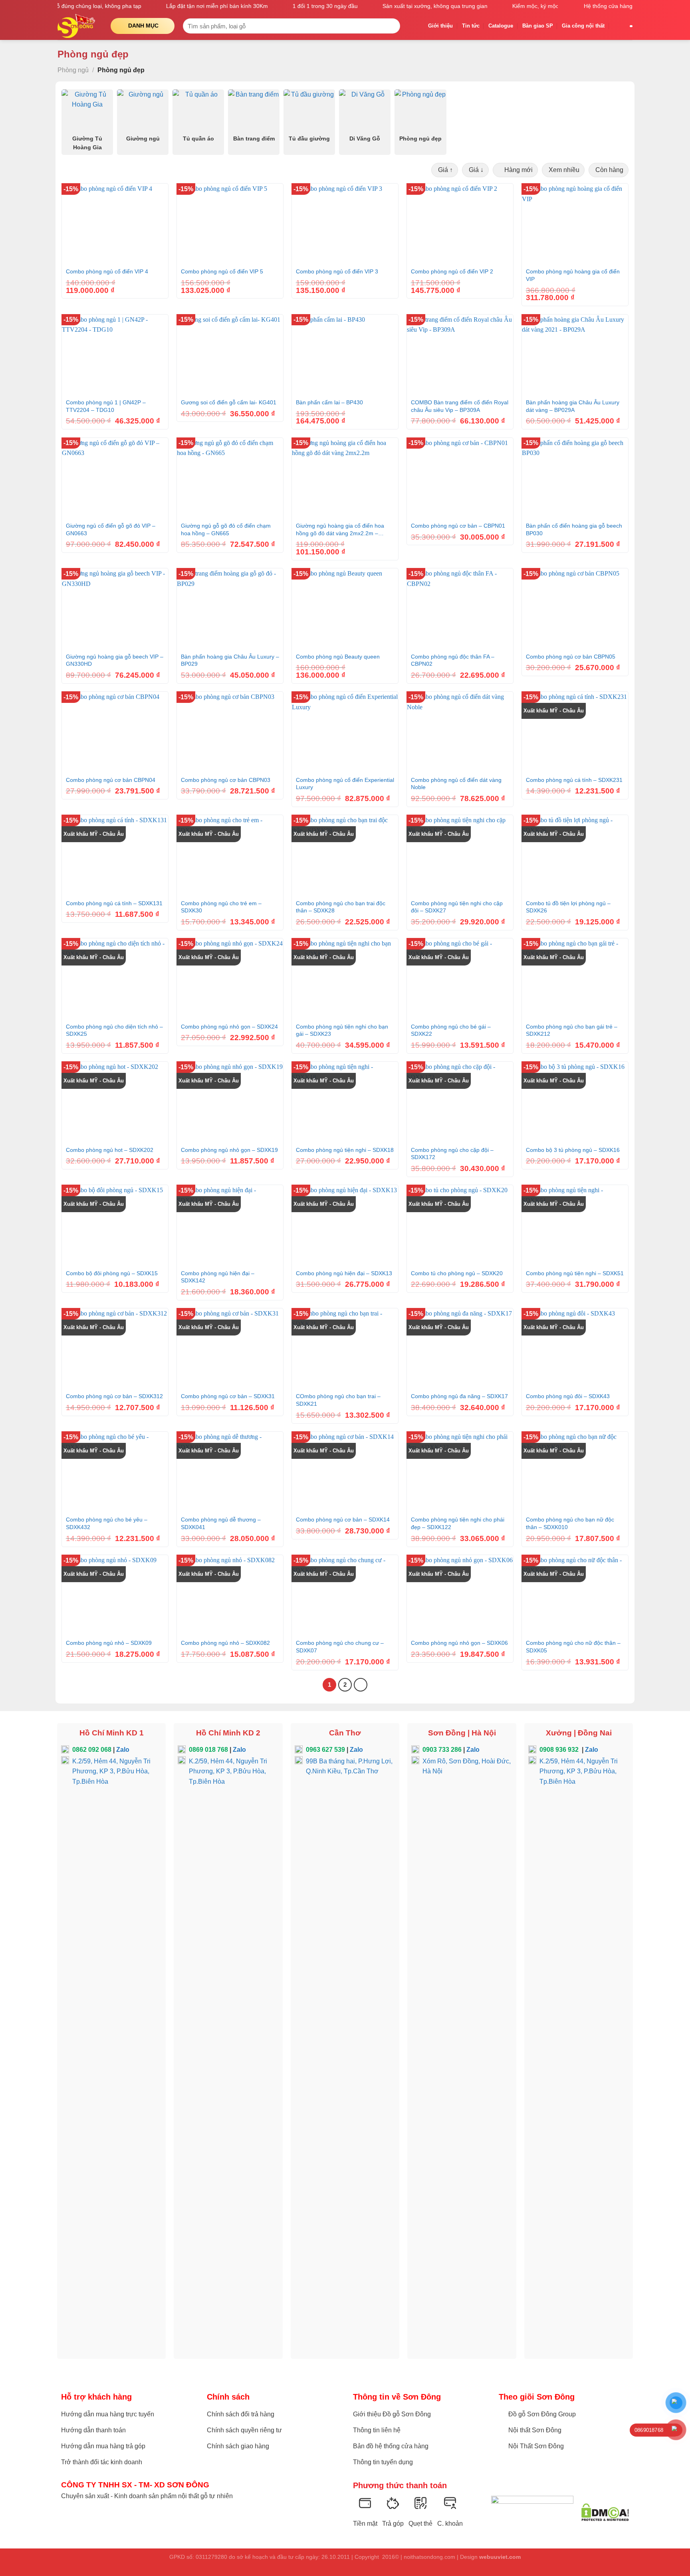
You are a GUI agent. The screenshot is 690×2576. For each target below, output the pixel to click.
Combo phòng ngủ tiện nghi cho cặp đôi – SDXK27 (457, 907)
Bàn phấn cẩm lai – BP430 (329, 402)
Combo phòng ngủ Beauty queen (338, 657)
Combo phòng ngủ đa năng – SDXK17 (459, 1396)
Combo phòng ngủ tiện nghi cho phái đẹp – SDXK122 (458, 1523)
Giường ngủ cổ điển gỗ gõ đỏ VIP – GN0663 (111, 529)
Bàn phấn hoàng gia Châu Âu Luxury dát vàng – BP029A (573, 406)
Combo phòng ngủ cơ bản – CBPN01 (458, 526)
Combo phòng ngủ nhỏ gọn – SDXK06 (459, 1643)
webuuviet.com (500, 2557)
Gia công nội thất (583, 26)
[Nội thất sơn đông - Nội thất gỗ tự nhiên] (78, 26)
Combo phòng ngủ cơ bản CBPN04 (111, 780)
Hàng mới (518, 170)
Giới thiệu (440, 26)
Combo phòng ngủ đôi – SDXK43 (568, 1396)
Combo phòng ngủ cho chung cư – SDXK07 (340, 1647)
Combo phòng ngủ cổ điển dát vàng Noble (456, 784)
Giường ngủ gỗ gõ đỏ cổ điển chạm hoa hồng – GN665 (226, 529)
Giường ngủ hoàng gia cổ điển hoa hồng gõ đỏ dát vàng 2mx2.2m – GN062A (340, 530)
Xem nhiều (563, 170)
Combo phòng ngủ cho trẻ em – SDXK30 (221, 907)
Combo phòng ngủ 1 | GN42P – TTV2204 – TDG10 (106, 406)
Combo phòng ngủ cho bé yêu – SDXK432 (107, 1523)
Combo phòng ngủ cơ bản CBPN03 (226, 780)
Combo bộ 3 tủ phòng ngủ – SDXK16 (573, 1150)
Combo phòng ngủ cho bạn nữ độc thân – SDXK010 (570, 1523)
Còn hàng (609, 170)
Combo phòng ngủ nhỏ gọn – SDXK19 (229, 1150)
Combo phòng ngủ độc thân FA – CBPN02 (453, 660)
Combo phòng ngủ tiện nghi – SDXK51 (575, 1273)
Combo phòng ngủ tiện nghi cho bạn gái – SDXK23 (342, 1030)
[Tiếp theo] (361, 1685)
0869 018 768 (208, 1750)
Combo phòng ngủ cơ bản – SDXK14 (343, 1519)
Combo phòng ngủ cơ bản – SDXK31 (228, 1396)
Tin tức (471, 26)
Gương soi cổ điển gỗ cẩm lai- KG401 (229, 402)
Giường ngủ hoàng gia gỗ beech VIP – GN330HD (115, 660)
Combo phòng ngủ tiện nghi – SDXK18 (345, 1150)
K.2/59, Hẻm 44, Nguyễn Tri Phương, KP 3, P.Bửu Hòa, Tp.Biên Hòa (111, 1771)
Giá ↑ (445, 170)
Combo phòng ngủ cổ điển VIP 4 (107, 271)
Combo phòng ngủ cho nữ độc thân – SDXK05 (573, 1647)
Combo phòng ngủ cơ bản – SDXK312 (114, 1396)
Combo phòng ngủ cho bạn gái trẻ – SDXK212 (572, 1030)
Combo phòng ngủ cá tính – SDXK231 (574, 780)
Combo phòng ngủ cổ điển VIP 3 (337, 271)
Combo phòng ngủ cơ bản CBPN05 (571, 657)
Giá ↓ (475, 170)
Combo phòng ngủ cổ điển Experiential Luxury (345, 784)
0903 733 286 (442, 1750)
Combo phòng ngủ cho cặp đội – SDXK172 (452, 1154)
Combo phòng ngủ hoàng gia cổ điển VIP (573, 275)
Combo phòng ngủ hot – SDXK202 (110, 1150)
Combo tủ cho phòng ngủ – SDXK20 (457, 1273)
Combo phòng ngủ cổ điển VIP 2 (452, 271)
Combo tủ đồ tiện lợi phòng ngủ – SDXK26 (568, 907)
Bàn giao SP (538, 26)
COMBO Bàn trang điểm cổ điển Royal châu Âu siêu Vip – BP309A (460, 406)
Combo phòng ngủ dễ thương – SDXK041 (221, 1523)
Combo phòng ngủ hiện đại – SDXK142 (218, 1277)
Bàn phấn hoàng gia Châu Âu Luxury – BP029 (230, 660)
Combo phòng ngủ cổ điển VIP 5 (222, 271)
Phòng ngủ (73, 70)
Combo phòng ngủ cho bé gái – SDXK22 (451, 1030)
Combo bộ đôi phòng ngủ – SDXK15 (112, 1273)
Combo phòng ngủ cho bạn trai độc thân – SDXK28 (341, 907)
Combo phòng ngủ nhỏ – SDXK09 (109, 1643)
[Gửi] (392, 26)
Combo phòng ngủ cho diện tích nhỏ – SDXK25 (114, 1030)
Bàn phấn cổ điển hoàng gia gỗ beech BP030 (574, 529)
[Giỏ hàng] (617, 26)
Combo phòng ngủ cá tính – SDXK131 (114, 903)
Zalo (123, 1750)
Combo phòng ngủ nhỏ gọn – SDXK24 (229, 1027)
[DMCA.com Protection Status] (605, 2512)
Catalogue (501, 26)
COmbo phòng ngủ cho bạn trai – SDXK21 (338, 1400)
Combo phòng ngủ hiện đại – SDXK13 (344, 1273)
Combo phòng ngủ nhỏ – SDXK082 (225, 1643)
